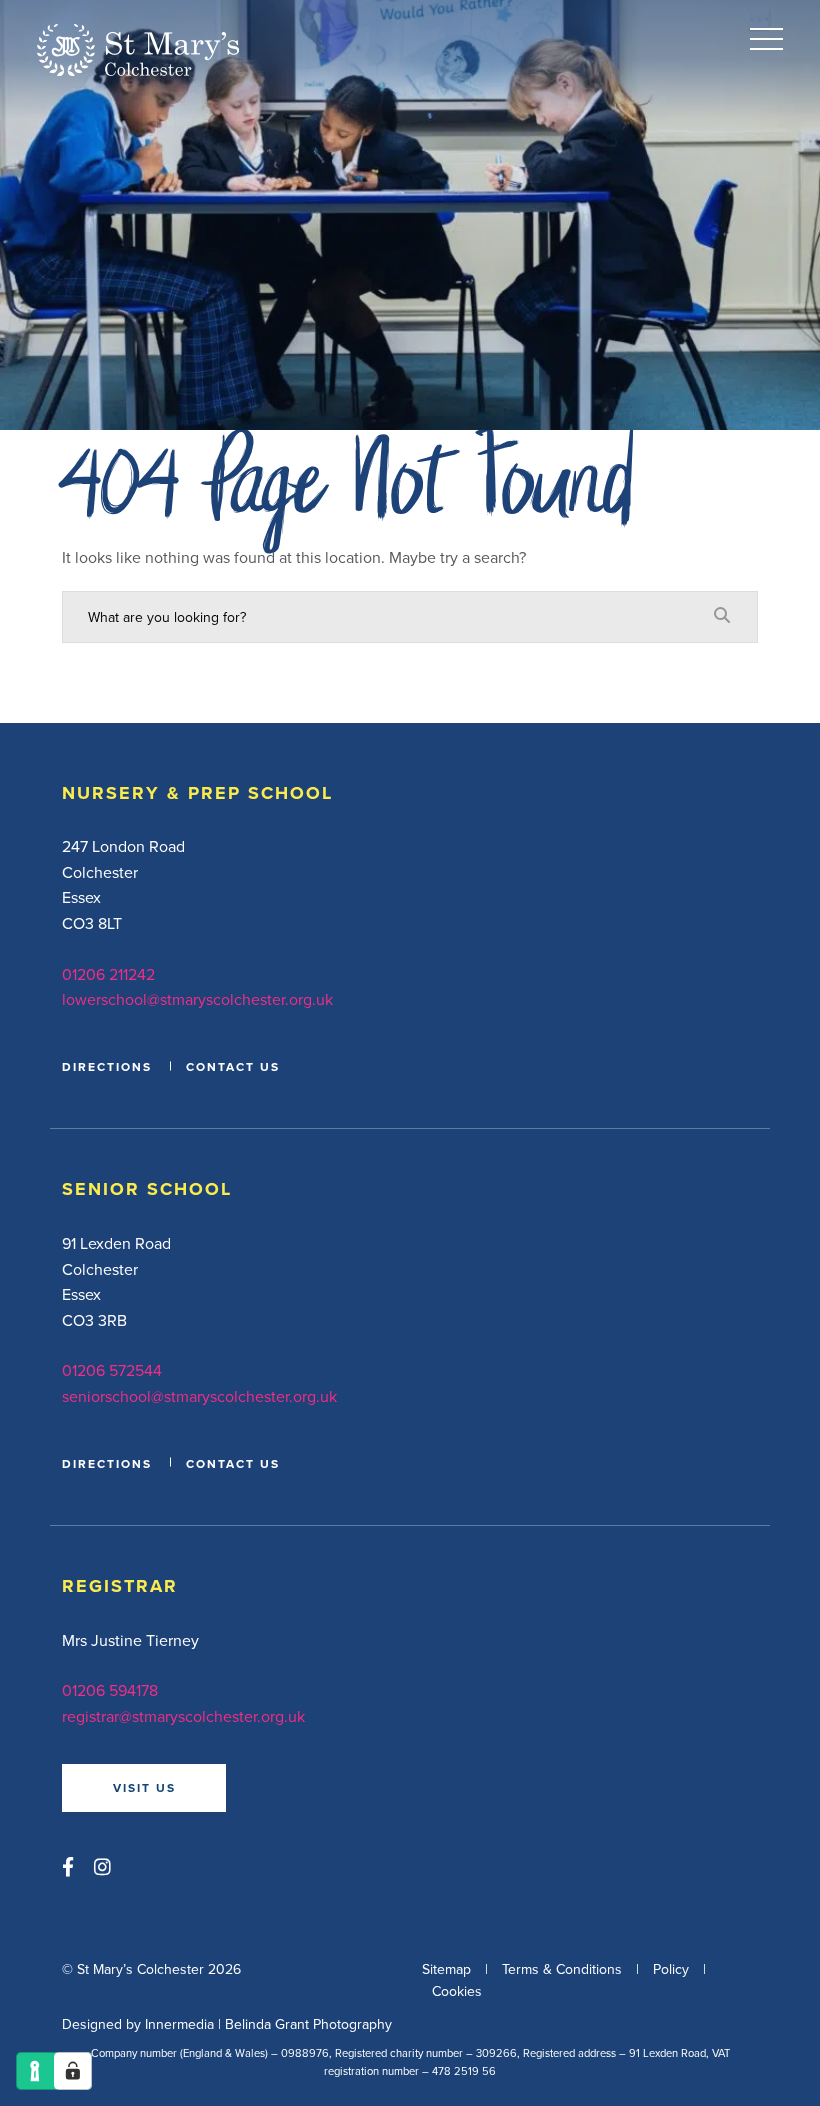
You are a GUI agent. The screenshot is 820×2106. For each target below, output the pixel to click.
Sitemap (446, 1969)
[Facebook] (68, 1866)
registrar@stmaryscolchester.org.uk (183, 1716)
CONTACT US (233, 1066)
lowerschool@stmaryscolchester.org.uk (197, 999)
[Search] (722, 616)
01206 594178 (110, 1690)
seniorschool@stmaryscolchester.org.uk (199, 1396)
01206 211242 (108, 974)
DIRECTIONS (107, 1066)
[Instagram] (102, 1866)
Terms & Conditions (562, 1969)
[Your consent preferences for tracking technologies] (73, 2071)
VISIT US (144, 1787)
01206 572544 (112, 1370)
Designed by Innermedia (138, 2024)
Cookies (457, 1991)
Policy (671, 1969)
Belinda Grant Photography (308, 2024)
